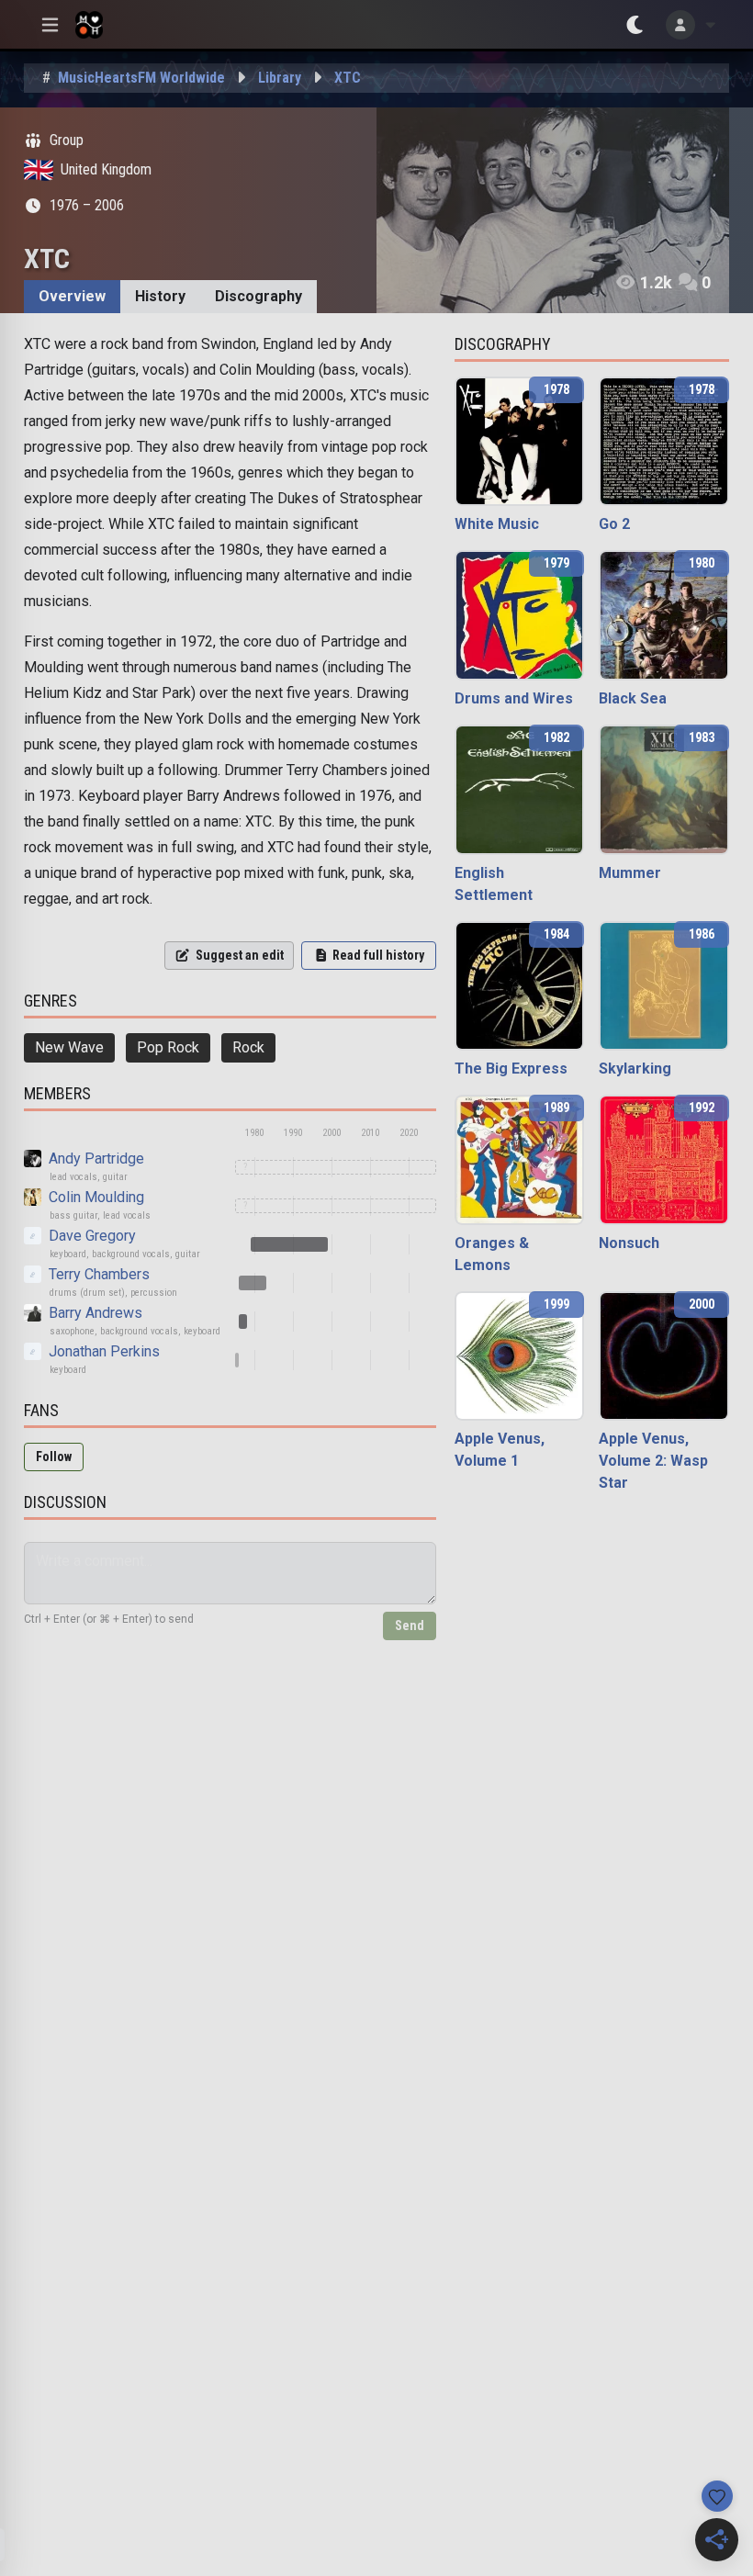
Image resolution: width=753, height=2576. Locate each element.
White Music (497, 524)
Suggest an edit (240, 955)
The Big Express (511, 1069)
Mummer (630, 873)
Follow (54, 1457)
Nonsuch (629, 1243)
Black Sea (633, 698)
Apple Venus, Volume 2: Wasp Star (653, 1461)
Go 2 (614, 524)
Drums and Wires (514, 698)
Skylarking (635, 1069)
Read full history (378, 955)
